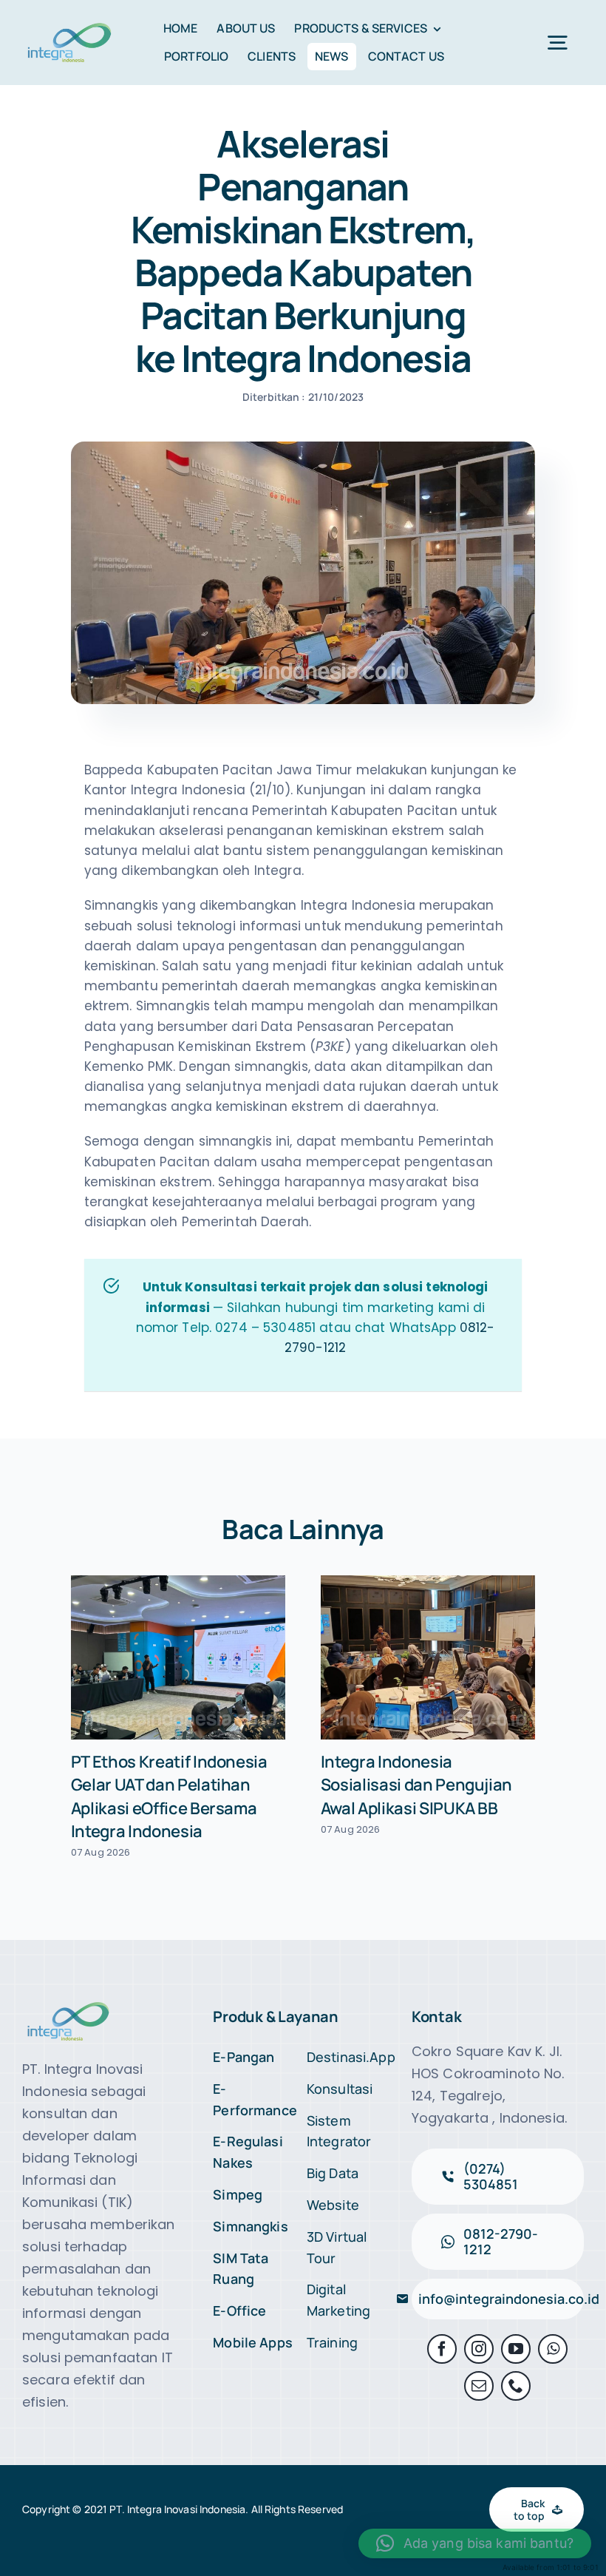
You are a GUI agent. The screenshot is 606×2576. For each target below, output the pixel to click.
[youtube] (516, 2349)
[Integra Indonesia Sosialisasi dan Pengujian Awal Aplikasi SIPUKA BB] (428, 1657)
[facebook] (442, 2349)
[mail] (479, 2386)
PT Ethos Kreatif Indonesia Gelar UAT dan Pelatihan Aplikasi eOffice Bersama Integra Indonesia (169, 1796)
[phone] (516, 2386)
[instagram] (479, 2349)
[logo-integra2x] (69, 26)
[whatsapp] (553, 2349)
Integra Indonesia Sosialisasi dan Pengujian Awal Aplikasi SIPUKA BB (416, 1785)
